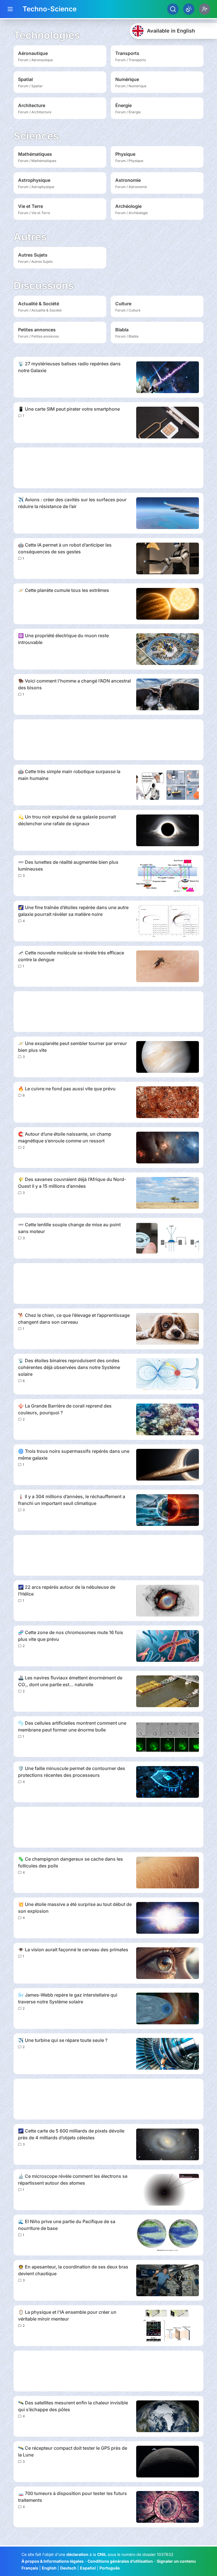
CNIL (102, 2554)
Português (110, 2568)
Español (88, 2568)
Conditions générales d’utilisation (120, 2561)
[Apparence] (189, 9)
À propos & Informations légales (53, 2561)
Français (30, 2568)
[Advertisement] (108, 468)
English (49, 2568)
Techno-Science (50, 9)
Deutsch (68, 2568)
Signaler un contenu (176, 2561)
